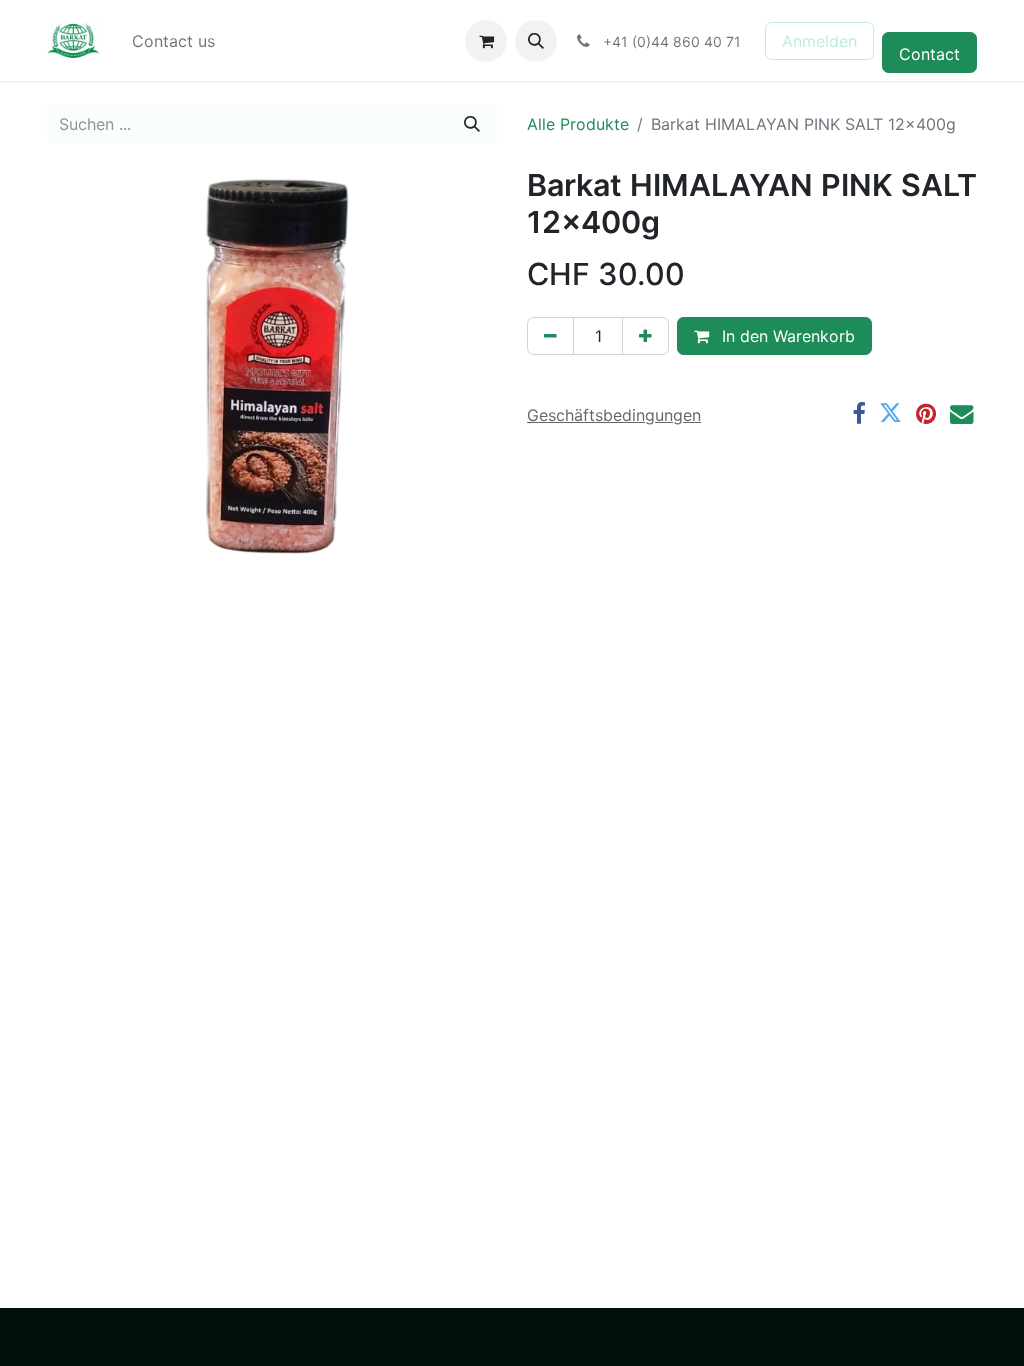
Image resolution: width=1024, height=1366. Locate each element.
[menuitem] (173, 41)
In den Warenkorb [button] (786, 336)
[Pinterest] (926, 413)
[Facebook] (858, 413)
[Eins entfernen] (550, 336)
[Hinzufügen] (645, 336)
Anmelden (819, 41)
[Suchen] (472, 124)
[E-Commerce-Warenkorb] (486, 41)
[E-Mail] (961, 413)
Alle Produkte (578, 124)
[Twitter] (890, 413)
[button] (536, 41)
